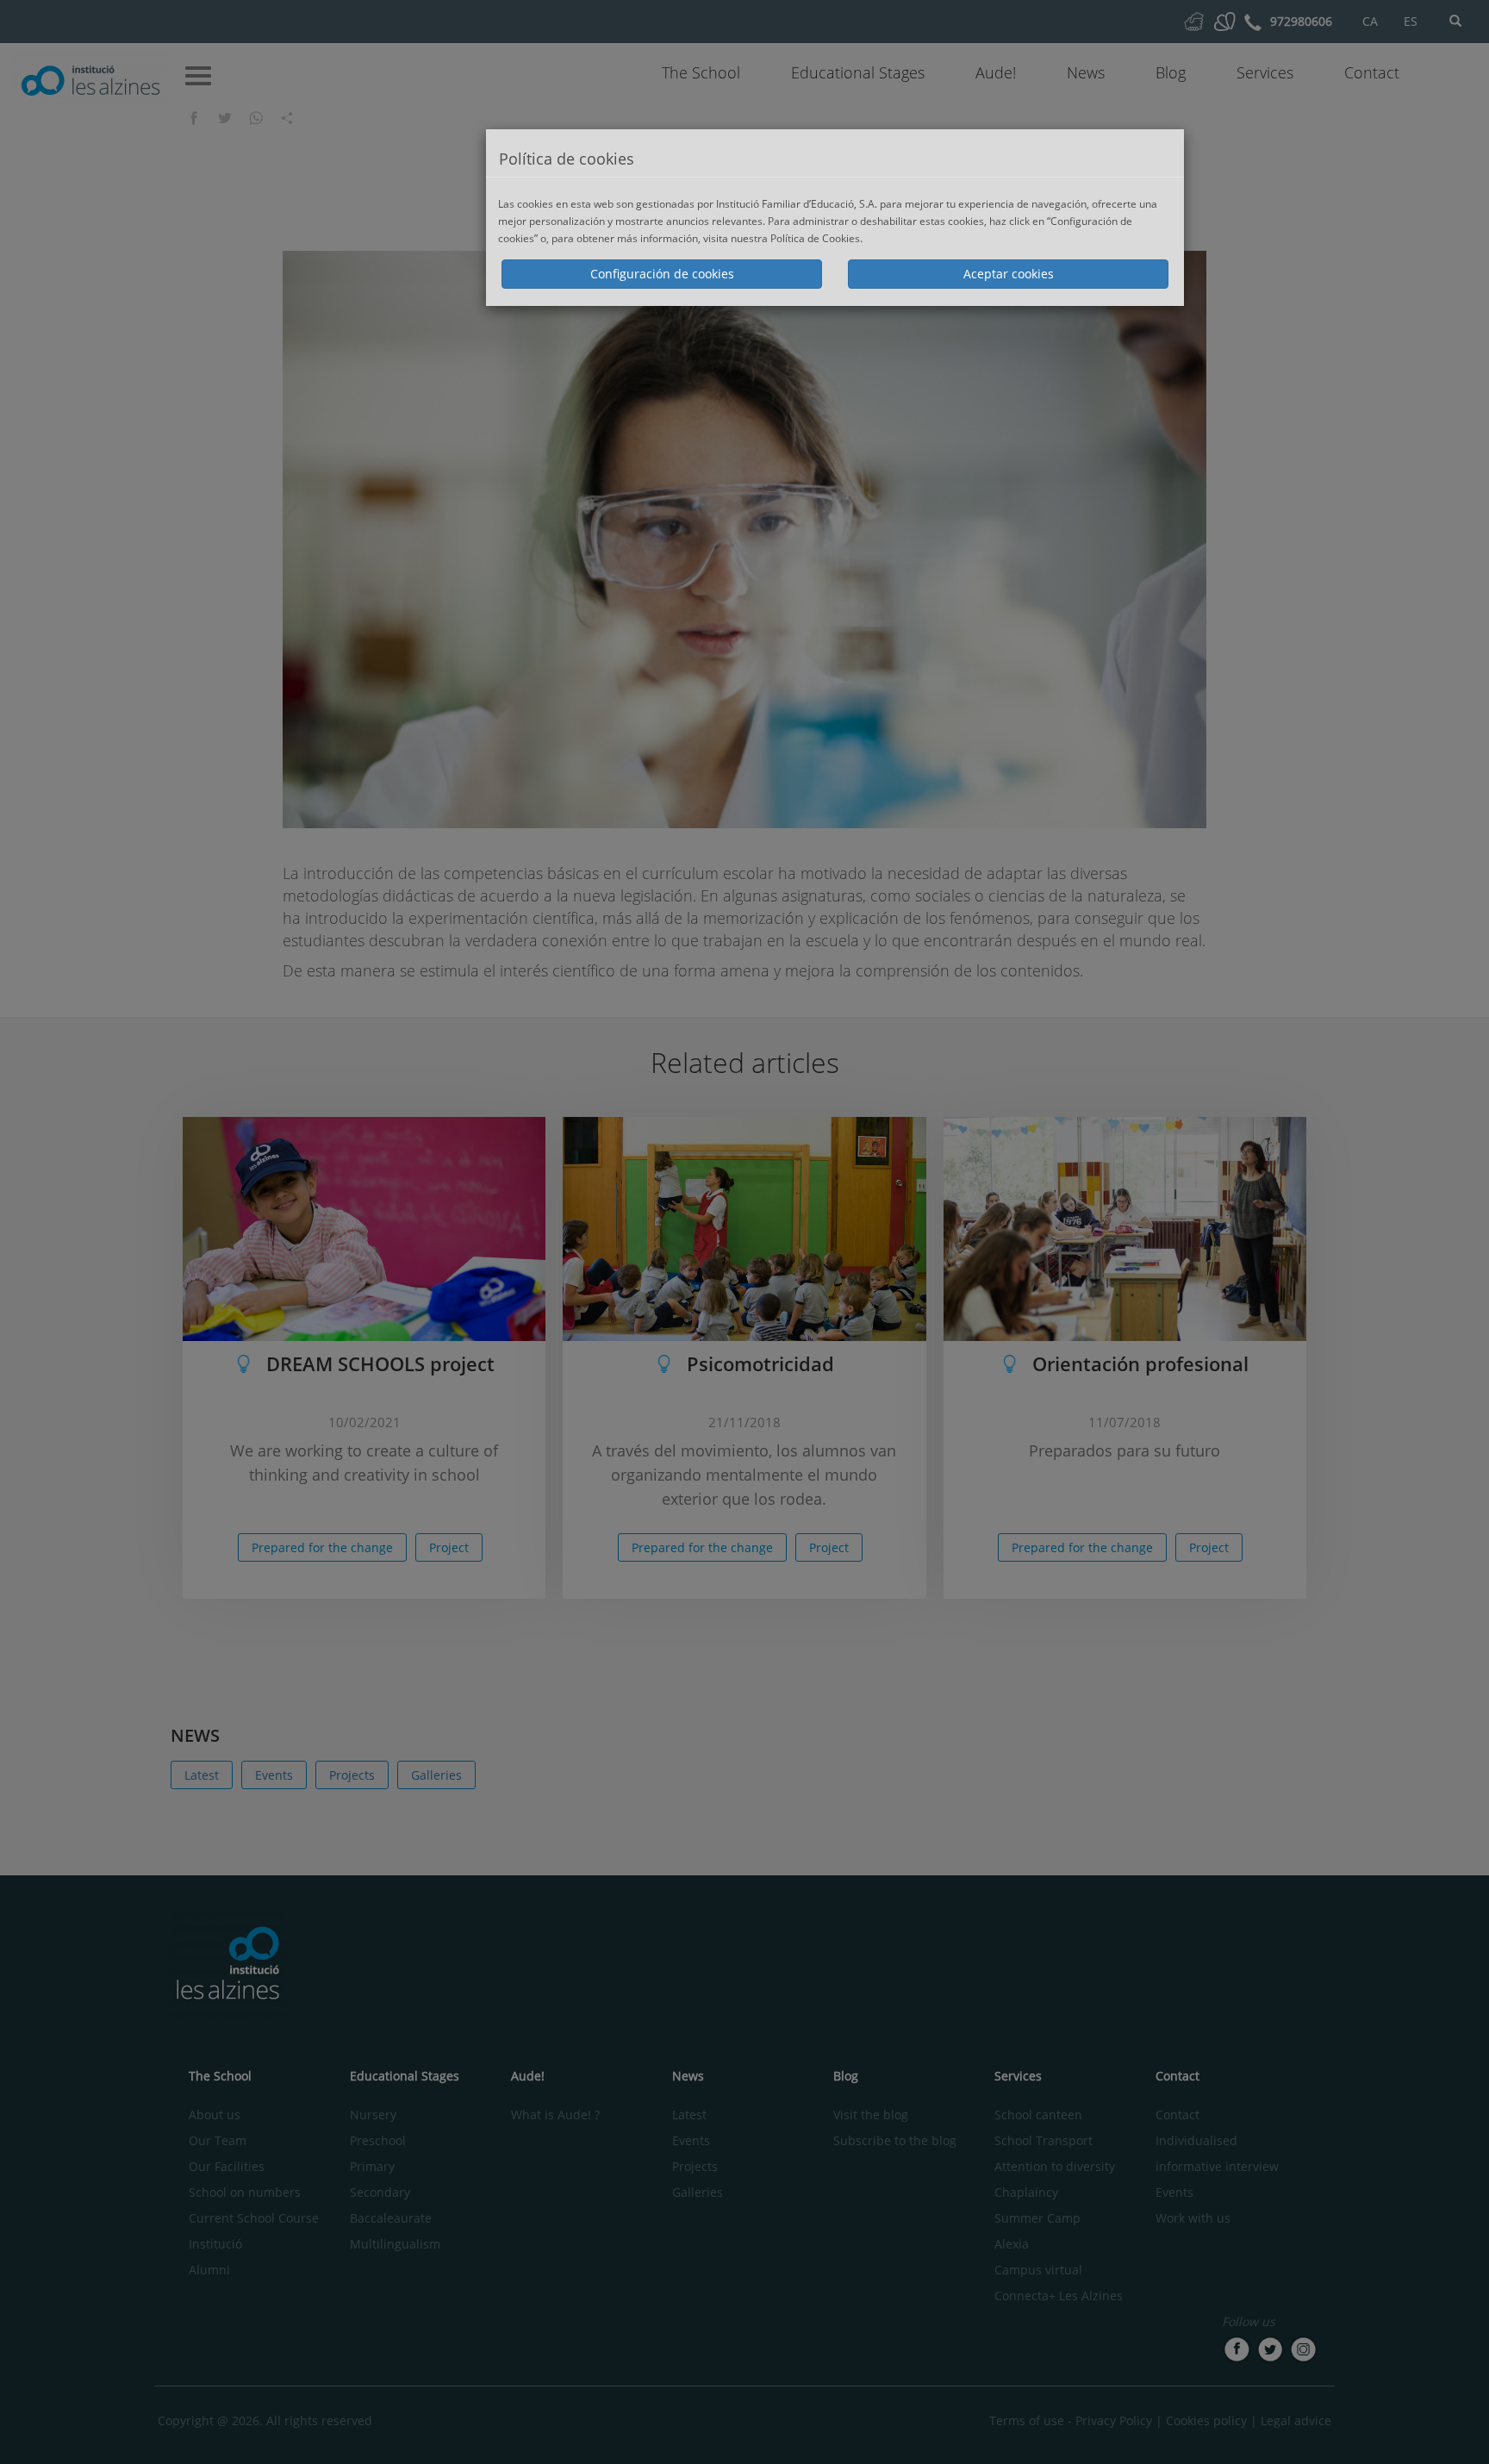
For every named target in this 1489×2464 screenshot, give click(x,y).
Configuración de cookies (662, 274)
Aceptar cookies (1009, 274)
